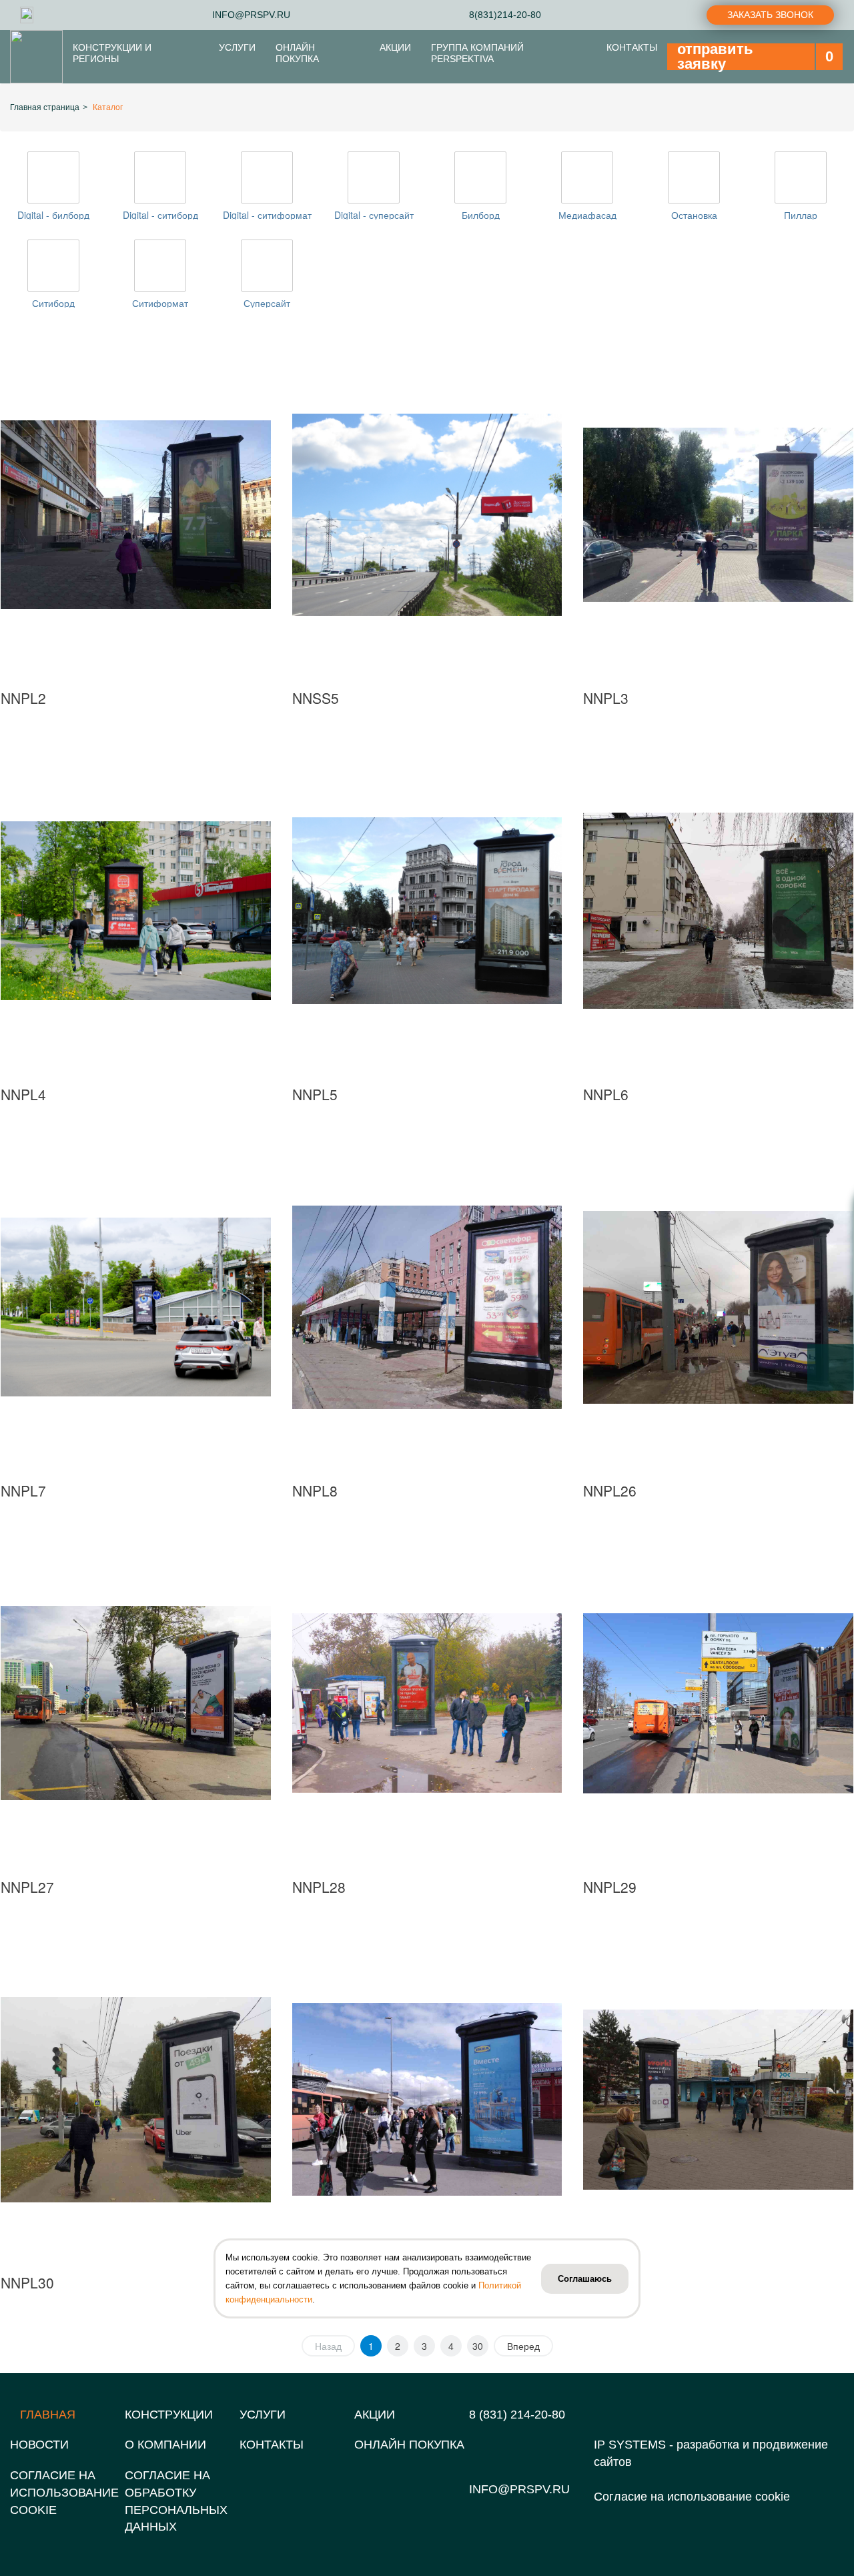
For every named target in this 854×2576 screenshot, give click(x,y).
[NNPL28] (427, 1703)
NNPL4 (23, 1094)
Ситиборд (53, 303)
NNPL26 (610, 1490)
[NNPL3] (718, 515)
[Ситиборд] (53, 266)
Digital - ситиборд (160, 215)
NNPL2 (23, 698)
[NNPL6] (718, 911)
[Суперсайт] (267, 266)
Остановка (694, 215)
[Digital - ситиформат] (267, 177)
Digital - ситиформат (267, 215)
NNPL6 (606, 1094)
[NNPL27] (136, 1703)
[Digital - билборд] (53, 177)
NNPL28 (319, 1887)
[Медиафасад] (587, 177)
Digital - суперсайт (374, 215)
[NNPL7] (136, 1307)
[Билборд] (480, 177)
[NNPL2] (136, 515)
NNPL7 (23, 1490)
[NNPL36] (718, 2099)
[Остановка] (694, 177)
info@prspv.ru (519, 2489)
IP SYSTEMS (630, 2445)
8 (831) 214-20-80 (517, 2415)
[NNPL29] (718, 1703)
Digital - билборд (53, 215)
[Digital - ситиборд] (160, 177)
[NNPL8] (427, 1307)
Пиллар (801, 215)
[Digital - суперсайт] (374, 177)
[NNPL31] (427, 2099)
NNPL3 (606, 698)
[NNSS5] (427, 515)
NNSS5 (316, 698)
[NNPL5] (427, 911)
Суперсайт (267, 303)
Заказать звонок (770, 15)
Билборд (481, 215)
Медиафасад (587, 215)
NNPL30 (27, 2282)
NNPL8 (315, 1490)
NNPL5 (315, 1094)
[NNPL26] (718, 1307)
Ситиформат (160, 303)
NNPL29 (610, 1887)
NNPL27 (27, 1887)
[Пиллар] (801, 177)
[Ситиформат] (160, 266)
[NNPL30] (136, 2099)
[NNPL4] (136, 911)
